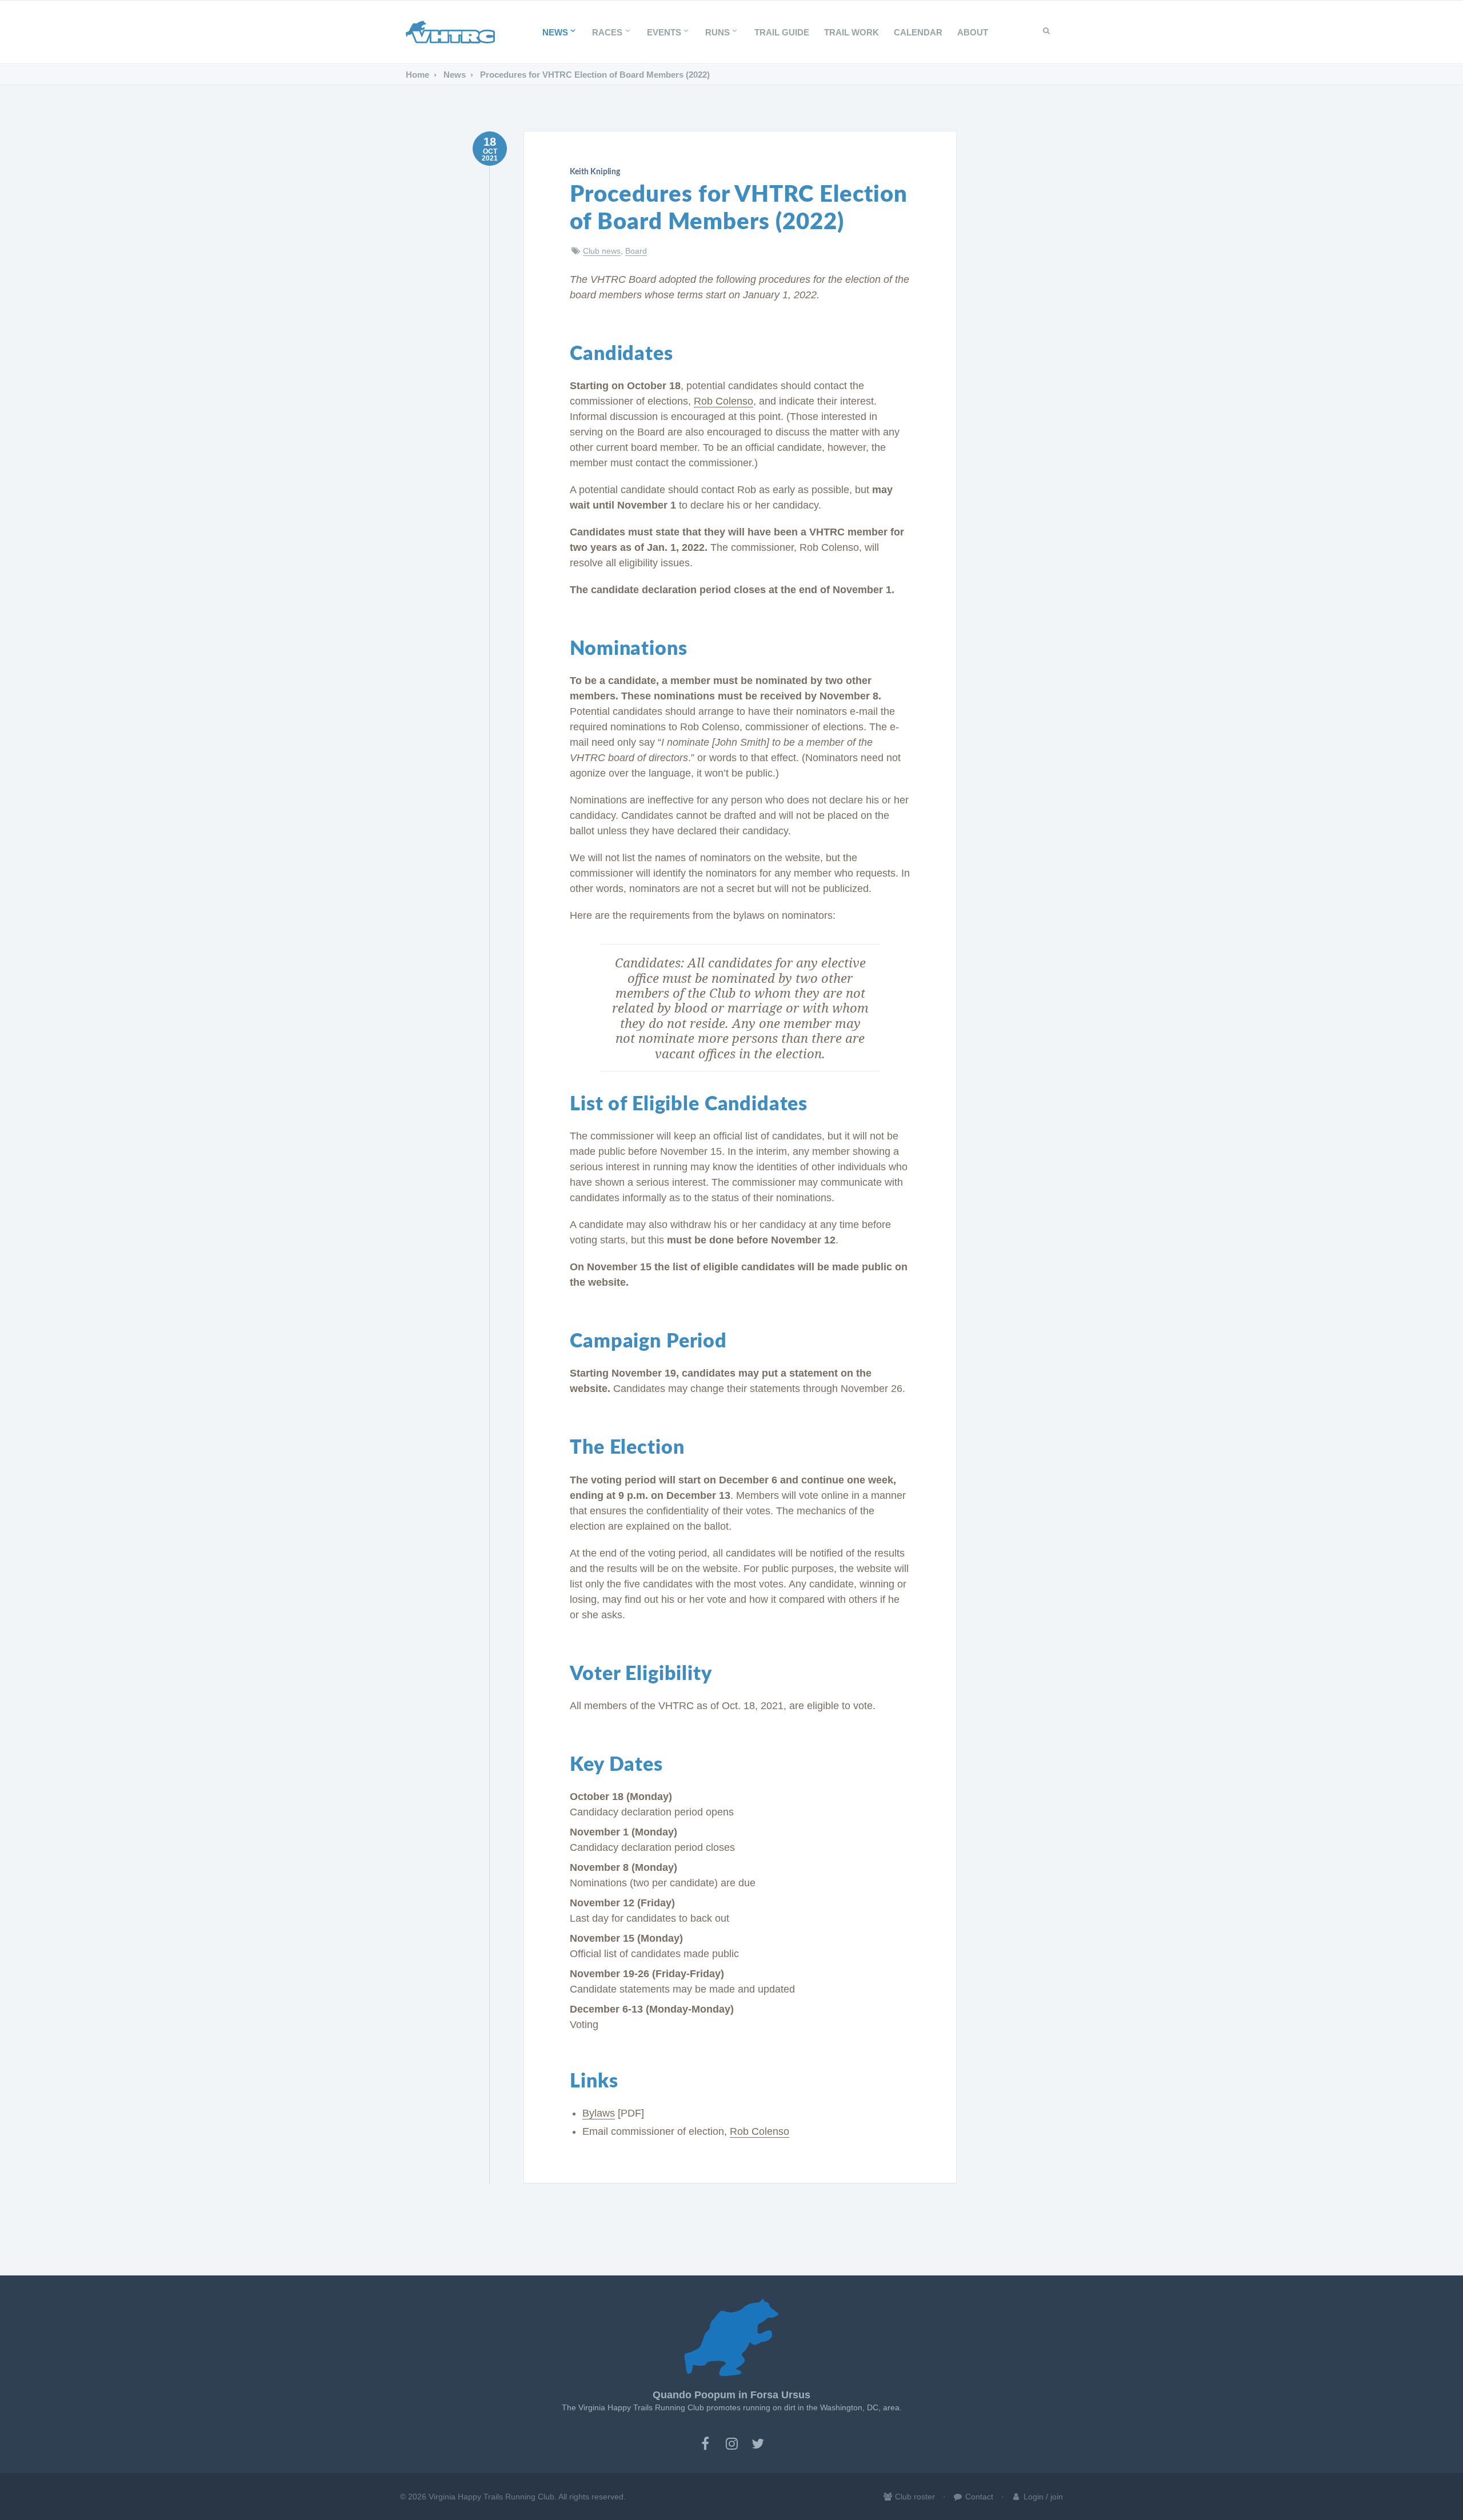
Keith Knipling (595, 172)
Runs (717, 32)
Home (417, 75)
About (973, 32)
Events (664, 32)
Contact (978, 2497)
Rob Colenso (723, 401)
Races (607, 32)
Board (636, 251)
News (555, 32)
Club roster (914, 2497)
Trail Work (852, 32)
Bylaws (599, 2113)
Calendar (918, 32)
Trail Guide (782, 32)
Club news (602, 251)
